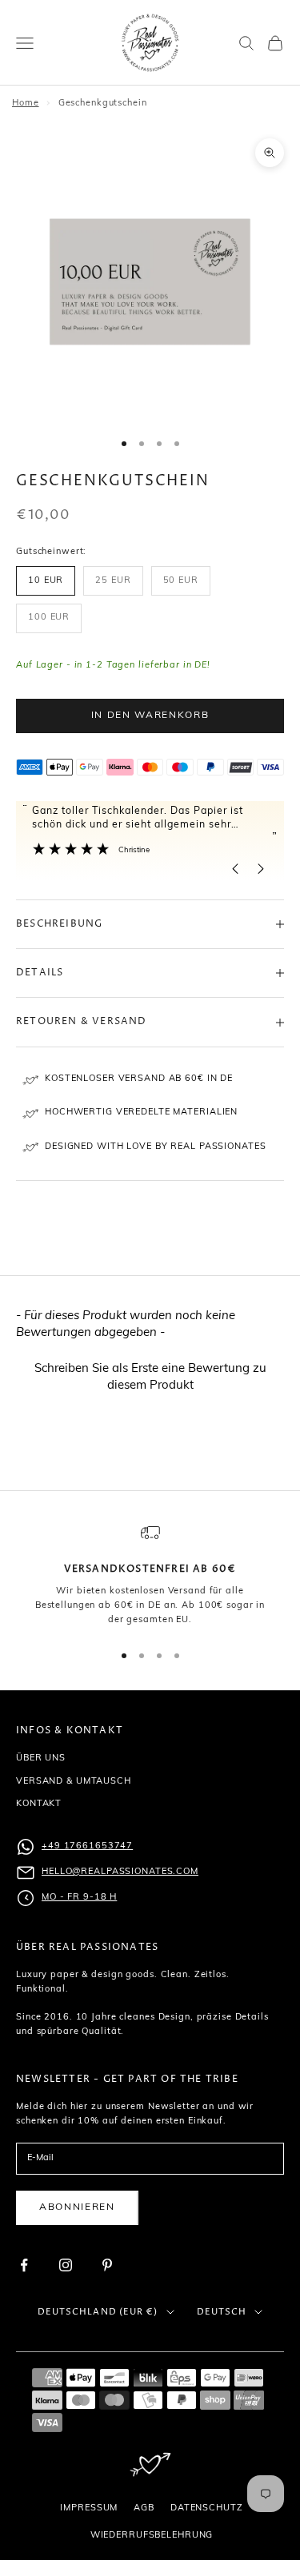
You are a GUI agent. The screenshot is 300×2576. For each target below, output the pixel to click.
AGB (144, 2508)
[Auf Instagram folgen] (66, 2265)
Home (26, 104)
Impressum (89, 2508)
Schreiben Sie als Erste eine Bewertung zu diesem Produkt (150, 1378)
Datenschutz (207, 2508)
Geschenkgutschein (103, 104)
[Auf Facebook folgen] (24, 2265)
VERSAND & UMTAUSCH (74, 1782)
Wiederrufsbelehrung (152, 2536)
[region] (150, 1575)
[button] (150, 1376)
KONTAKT (39, 1804)
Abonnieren (77, 2207)
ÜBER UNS (41, 1759)
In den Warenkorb (150, 716)
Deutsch (222, 2312)
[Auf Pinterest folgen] (107, 2265)
